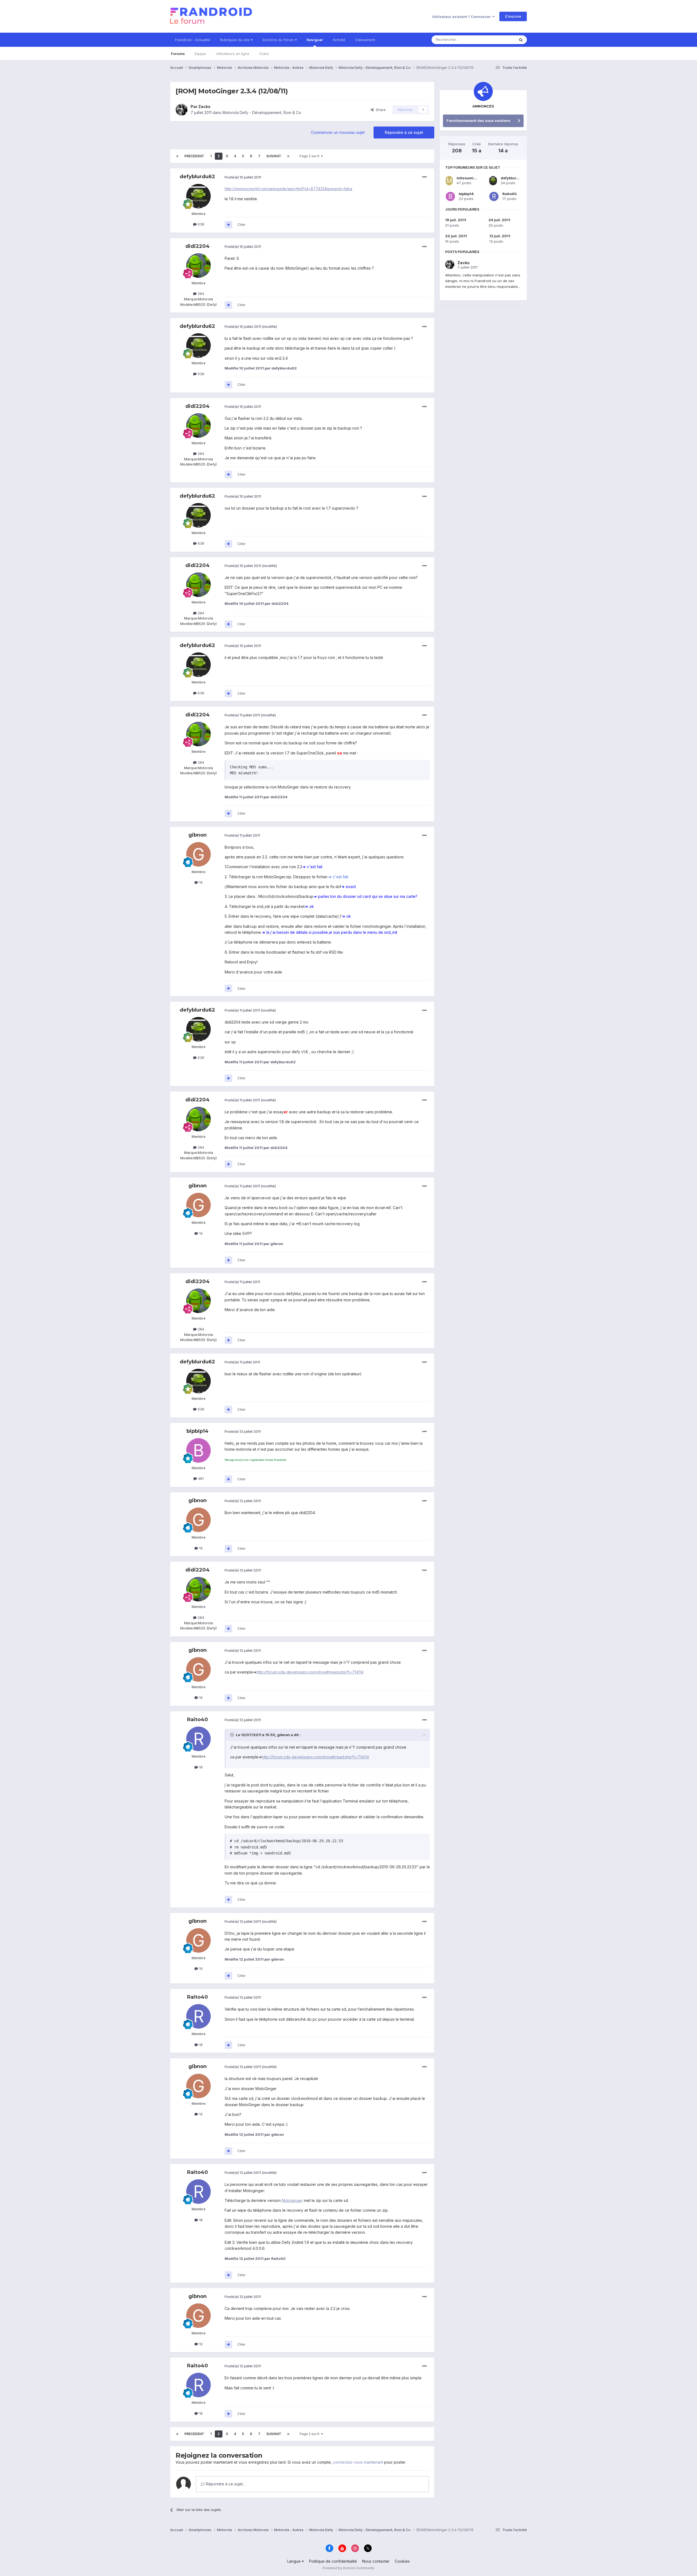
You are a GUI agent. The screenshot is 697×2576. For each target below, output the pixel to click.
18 (200, 1767)
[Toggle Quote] (233, 1735)
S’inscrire (513, 16)
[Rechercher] (521, 40)
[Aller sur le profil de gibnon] (198, 854)
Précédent (194, 156)
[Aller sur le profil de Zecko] (182, 110)
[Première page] (177, 156)
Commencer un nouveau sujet (338, 132)
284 (200, 294)
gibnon (198, 835)
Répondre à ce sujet (404, 132)
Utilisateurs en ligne (233, 54)
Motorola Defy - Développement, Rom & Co (262, 113)
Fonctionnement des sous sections (479, 121)
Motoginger (292, 2200)
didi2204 (198, 246)
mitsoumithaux (470, 178)
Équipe (200, 54)
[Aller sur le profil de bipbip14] (198, 1450)
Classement (365, 40)
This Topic (499, 40)
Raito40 (198, 1720)
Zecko (204, 107)
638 (200, 224)
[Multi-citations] (228, 225)
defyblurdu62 (197, 177)
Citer (241, 224)
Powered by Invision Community (348, 2568)
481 (200, 1478)
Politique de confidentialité (333, 2561)
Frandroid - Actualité (193, 40)
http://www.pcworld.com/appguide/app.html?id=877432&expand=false (288, 189)
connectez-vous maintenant (358, 2462)
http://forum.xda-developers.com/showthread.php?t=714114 (310, 1672)
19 (200, 882)
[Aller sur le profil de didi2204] (198, 266)
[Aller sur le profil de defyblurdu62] (198, 196)
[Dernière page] (288, 156)
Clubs (264, 54)
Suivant (274, 156)
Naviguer (315, 40)
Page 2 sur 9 (310, 156)
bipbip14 (198, 1431)
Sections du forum (279, 40)
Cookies (402, 2561)
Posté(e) (243, 177)
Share (380, 110)
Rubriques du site (235, 40)
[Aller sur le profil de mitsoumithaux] (449, 181)
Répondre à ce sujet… (225, 2484)
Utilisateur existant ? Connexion (462, 17)
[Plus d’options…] (424, 177)
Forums (178, 54)
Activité (339, 40)
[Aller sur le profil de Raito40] (198, 1739)
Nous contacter (376, 2561)
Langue (294, 2561)
